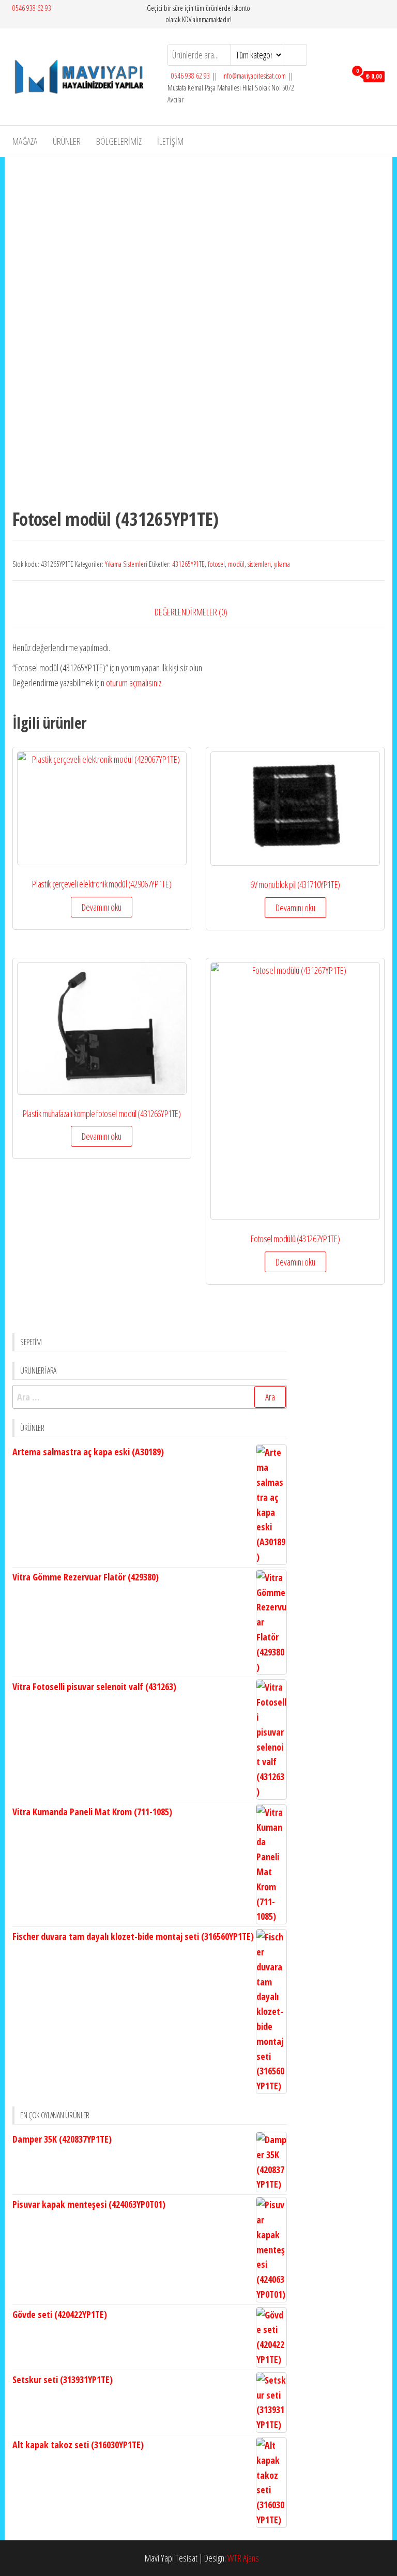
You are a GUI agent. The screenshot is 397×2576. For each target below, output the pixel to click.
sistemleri (259, 564)
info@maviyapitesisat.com (253, 76)
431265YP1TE (188, 564)
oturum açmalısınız (134, 683)
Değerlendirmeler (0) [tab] (191, 612)
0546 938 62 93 (32, 8)
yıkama (282, 564)
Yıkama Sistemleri (126, 564)
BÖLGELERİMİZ (119, 141)
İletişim (170, 141)
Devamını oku (102, 907)
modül (236, 564)
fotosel (216, 564)
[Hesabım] (336, 76)
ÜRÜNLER (67, 141)
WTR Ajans (243, 2558)
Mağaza (25, 141)
